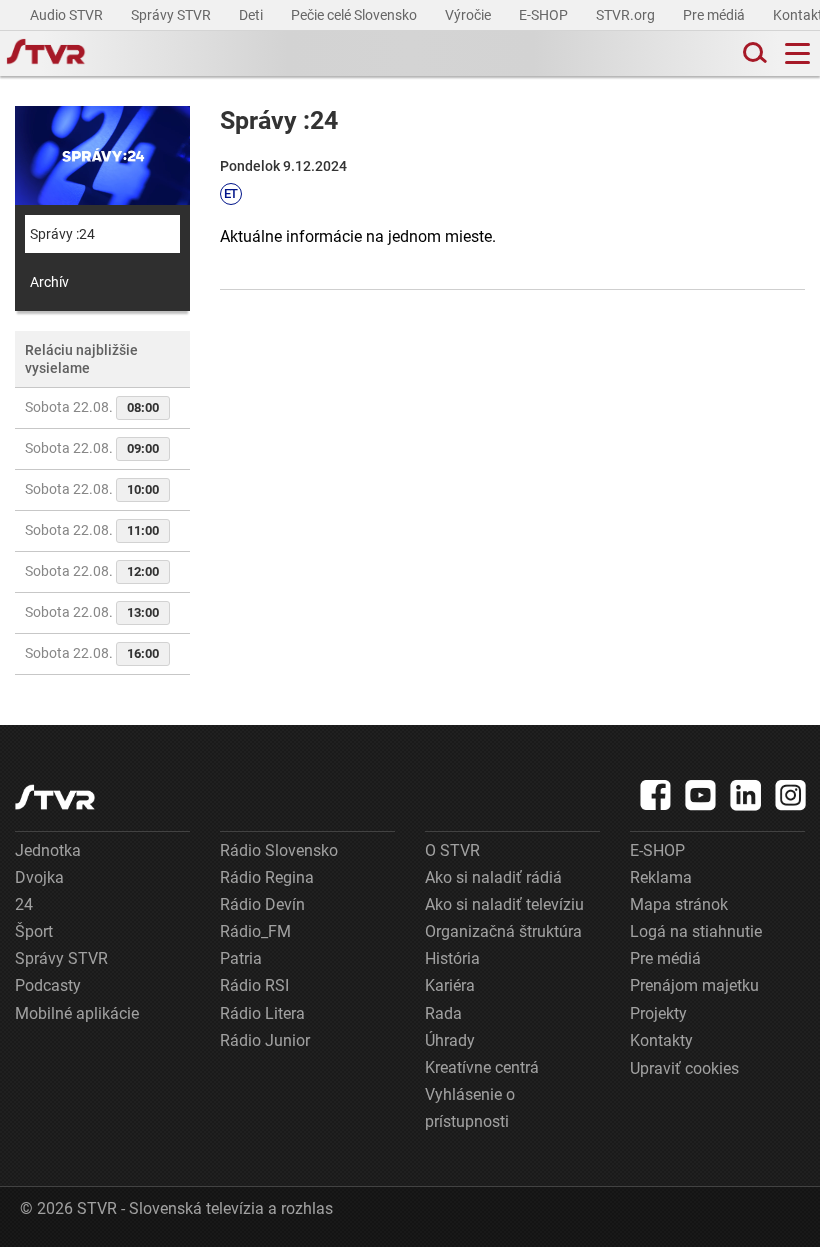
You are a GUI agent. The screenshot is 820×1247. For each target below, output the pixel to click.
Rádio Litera (262, 1013)
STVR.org (627, 15)
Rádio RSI (254, 985)
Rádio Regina (267, 877)
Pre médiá (715, 15)
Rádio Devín (262, 904)
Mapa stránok (679, 904)
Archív (49, 282)
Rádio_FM (255, 931)
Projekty (658, 1013)
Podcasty (48, 985)
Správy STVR (172, 15)
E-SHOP (545, 15)
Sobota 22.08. (92, 407)
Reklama (661, 877)
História (452, 958)
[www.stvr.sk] (55, 797)
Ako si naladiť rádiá (493, 877)
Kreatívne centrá (482, 1067)
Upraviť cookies (684, 1068)
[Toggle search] (753, 53)
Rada (443, 1013)
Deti (252, 15)
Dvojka (39, 877)
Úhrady (450, 1040)
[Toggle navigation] (797, 53)
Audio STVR (68, 15)
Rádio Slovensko (279, 850)
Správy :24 (62, 234)
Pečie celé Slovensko (355, 15)
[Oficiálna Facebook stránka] (656, 795)
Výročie (469, 15)
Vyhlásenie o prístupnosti (470, 1108)
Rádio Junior (265, 1040)
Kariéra (450, 985)
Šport (34, 931)
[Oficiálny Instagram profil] (791, 795)
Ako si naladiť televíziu (504, 904)
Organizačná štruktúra (503, 931)
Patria (241, 958)
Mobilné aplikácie (77, 1013)
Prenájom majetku (694, 985)
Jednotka (48, 850)
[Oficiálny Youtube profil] (701, 795)
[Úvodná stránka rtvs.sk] (46, 54)
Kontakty (661, 1040)
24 (24, 904)
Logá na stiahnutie (696, 931)
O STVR (452, 850)
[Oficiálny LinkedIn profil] (746, 795)
